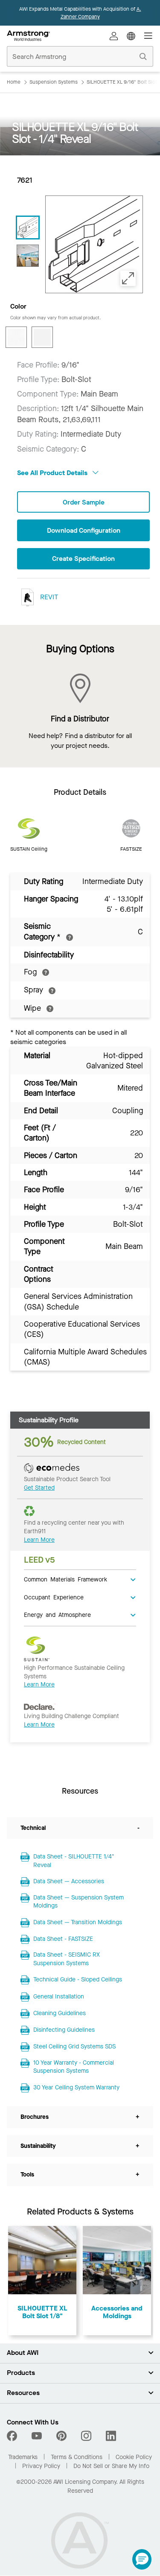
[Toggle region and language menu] (131, 36)
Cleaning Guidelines (60, 2013)
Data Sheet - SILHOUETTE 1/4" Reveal (74, 1861)
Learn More (39, 1540)
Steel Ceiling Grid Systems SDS (74, 2047)
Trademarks (23, 2457)
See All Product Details (53, 473)
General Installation (59, 1997)
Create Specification (83, 559)
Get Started (39, 1488)
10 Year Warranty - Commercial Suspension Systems (74, 2067)
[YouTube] (37, 2436)
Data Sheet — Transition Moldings (78, 1922)
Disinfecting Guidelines (64, 2030)
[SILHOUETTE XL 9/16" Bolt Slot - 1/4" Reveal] (28, 256)
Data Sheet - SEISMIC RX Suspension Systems (67, 1959)
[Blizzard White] (16, 337)
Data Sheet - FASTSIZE (63, 1939)
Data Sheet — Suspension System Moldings (79, 1902)
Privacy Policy (41, 2466)
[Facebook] (13, 2436)
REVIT (48, 597)
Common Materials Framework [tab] (65, 1579)
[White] (42, 337)
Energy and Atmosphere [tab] (57, 1614)
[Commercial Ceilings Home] (28, 36)
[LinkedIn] (111, 2436)
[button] (142, 2559)
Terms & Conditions (77, 2457)
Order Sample (84, 502)
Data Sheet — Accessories (69, 1881)
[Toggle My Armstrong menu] (114, 36)
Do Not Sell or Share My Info (111, 2466)
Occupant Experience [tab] (54, 1597)
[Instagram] (86, 2436)
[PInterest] (61, 2436)
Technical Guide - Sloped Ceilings (78, 1979)
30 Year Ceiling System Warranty (76, 2087)
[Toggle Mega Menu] (148, 36)
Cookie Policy (134, 2457)
